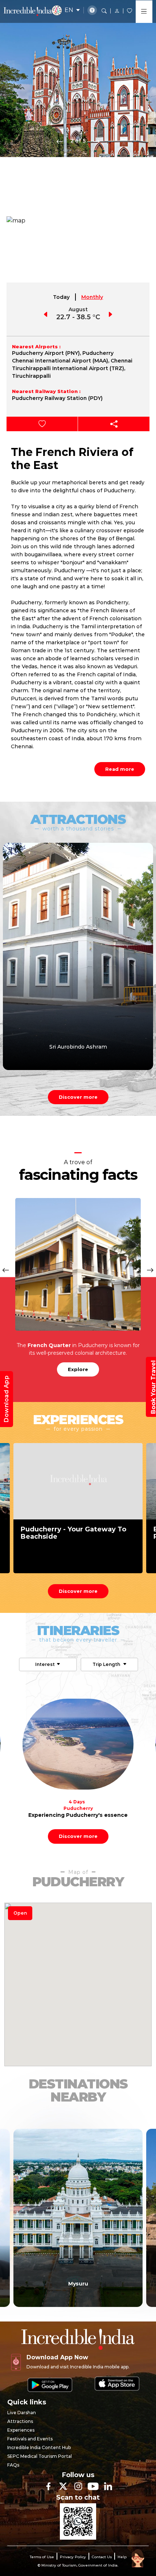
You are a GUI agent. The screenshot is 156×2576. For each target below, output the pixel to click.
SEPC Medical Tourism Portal (40, 2456)
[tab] (62, 297)
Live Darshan (22, 2413)
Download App (6, 1399)
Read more (120, 769)
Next (97, 141)
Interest (45, 1664)
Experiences (21, 2430)
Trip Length (107, 1664)
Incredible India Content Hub (39, 2447)
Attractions (20, 2421)
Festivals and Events (30, 2439)
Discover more (78, 1097)
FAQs (13, 2465)
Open (20, 1913)
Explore (78, 1369)
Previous (60, 141)
